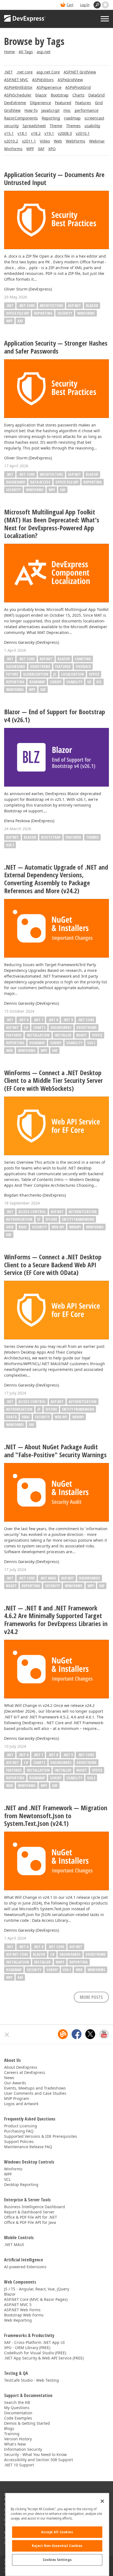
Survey (56, 682)
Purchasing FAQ (19, 2131)
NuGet (82, 1035)
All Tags (26, 52)
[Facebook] (77, 2034)
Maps (60, 1962)
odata (11, 1417)
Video (45, 141)
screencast (94, 118)
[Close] (102, 2501)
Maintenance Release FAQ (28, 2147)
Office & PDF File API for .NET (31, 2217)
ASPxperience (49, 87)
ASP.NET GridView (80, 72)
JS (55, 674)
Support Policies (19, 2141)
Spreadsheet (34, 126)
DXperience (40, 103)
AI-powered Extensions (25, 2267)
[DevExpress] (25, 19)
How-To (31, 110)
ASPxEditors (43, 80)
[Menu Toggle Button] (105, 19)
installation (38, 1035)
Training (12, 2434)
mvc (67, 110)
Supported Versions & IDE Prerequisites (41, 2136)
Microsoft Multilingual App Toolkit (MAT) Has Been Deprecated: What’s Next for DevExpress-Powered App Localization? (52, 524)
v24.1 (67, 1970)
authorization (19, 1219)
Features (83, 103)
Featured (63, 103)
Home (9, 52)
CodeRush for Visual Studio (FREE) (35, 2353)
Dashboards (61, 1027)
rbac (23, 1227)
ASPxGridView (70, 80)
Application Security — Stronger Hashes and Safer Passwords (56, 347)
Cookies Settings (57, 2560)
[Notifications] (105, 5)
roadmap (72, 118)
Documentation (18, 2413)
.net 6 (23, 1020)
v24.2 (91, 1043)
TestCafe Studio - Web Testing (32, 2380)
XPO (52, 149)
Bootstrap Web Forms (24, 2315)
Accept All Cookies (57, 2532)
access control (32, 1212)
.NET (8, 72)
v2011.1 (29, 141)
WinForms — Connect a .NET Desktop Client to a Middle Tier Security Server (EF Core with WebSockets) (53, 1081)
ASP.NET (74, 305)
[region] (57, 2534)
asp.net (44, 52)
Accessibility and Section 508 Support (39, 2460)
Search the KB (17, 2402)
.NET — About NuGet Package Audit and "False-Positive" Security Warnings (55, 1451)
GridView (12, 110)
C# (26, 1027)
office (94, 674)
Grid (99, 103)
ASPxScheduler (18, 95)
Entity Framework (78, 1219)
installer (63, 1035)
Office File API (18, 313)
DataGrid (97, 95)
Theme (56, 126)
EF (39, 1219)
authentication (83, 1212)
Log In (85, 5)
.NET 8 (53, 1020)
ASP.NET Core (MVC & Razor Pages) (36, 2299)
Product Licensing (21, 2126)
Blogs (9, 2428)
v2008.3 (65, 133)
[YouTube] (104, 2034)
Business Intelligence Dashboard (35, 2207)
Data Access (40, 482)
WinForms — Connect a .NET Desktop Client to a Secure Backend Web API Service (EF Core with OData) (53, 1265)
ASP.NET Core (17, 1954)
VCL (99, 682)
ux (89, 682)
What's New (15, 2444)
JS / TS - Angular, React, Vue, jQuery (37, 2289)
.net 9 (68, 1020)
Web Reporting (18, 2320)
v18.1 (22, 133)
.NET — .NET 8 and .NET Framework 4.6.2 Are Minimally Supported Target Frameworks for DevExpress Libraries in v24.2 (56, 1620)
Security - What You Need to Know (35, 2454)
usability (92, 126)
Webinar (97, 141)
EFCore (51, 1219)
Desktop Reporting (21, 2184)
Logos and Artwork (21, 2104)
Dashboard (16, 482)
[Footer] (7, 2035)
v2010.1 (83, 133)
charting (83, 659)
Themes (73, 126)
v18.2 (36, 133)
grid (10, 1227)
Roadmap (37, 682)
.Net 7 (38, 1020)
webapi (75, 1227)
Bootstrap (60, 95)
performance (87, 110)
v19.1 (49, 133)
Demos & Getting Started (27, 2423)
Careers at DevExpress (25, 2072)
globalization (36, 674)
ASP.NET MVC (16, 80)
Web (58, 141)
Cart (70, 5)
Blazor (92, 305)
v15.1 (9, 133)
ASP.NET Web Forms (22, 2310)
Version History (18, 2439)
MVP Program (17, 2098)
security (11, 126)
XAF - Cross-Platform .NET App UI (34, 2342)
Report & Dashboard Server (29, 2212)
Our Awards (15, 2083)
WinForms (13, 149)
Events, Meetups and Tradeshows (35, 2088)
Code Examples (18, 2418)
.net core (25, 72)
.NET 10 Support (19, 2465)
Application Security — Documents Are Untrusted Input (54, 179)
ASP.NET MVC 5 (18, 2305)
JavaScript (50, 110)
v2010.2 (11, 141)
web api (58, 1227)
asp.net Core (48, 72)
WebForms (76, 141)
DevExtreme (15, 103)
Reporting (51, 118)
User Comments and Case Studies (35, 2093)
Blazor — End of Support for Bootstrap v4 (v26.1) (55, 716)
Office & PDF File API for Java (30, 2222)
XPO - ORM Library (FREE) (27, 2348)
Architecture (51, 305)
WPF (30, 149)
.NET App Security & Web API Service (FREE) (44, 2358)
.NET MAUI (48, 1578)
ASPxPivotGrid (78, 87)
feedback (83, 666)
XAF (41, 149)
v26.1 (10, 845)
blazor (41, 95)
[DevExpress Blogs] (63, 2034)
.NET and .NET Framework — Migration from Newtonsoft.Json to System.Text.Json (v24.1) (56, 1816)
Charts (78, 95)
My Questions (17, 2408)
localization (73, 674)
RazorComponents (21, 118)
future (12, 674)
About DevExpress (21, 2067)
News (9, 2078)
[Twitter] (90, 2034)
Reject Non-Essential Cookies (57, 2546)
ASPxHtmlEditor (18, 87)
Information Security (23, 2449)
